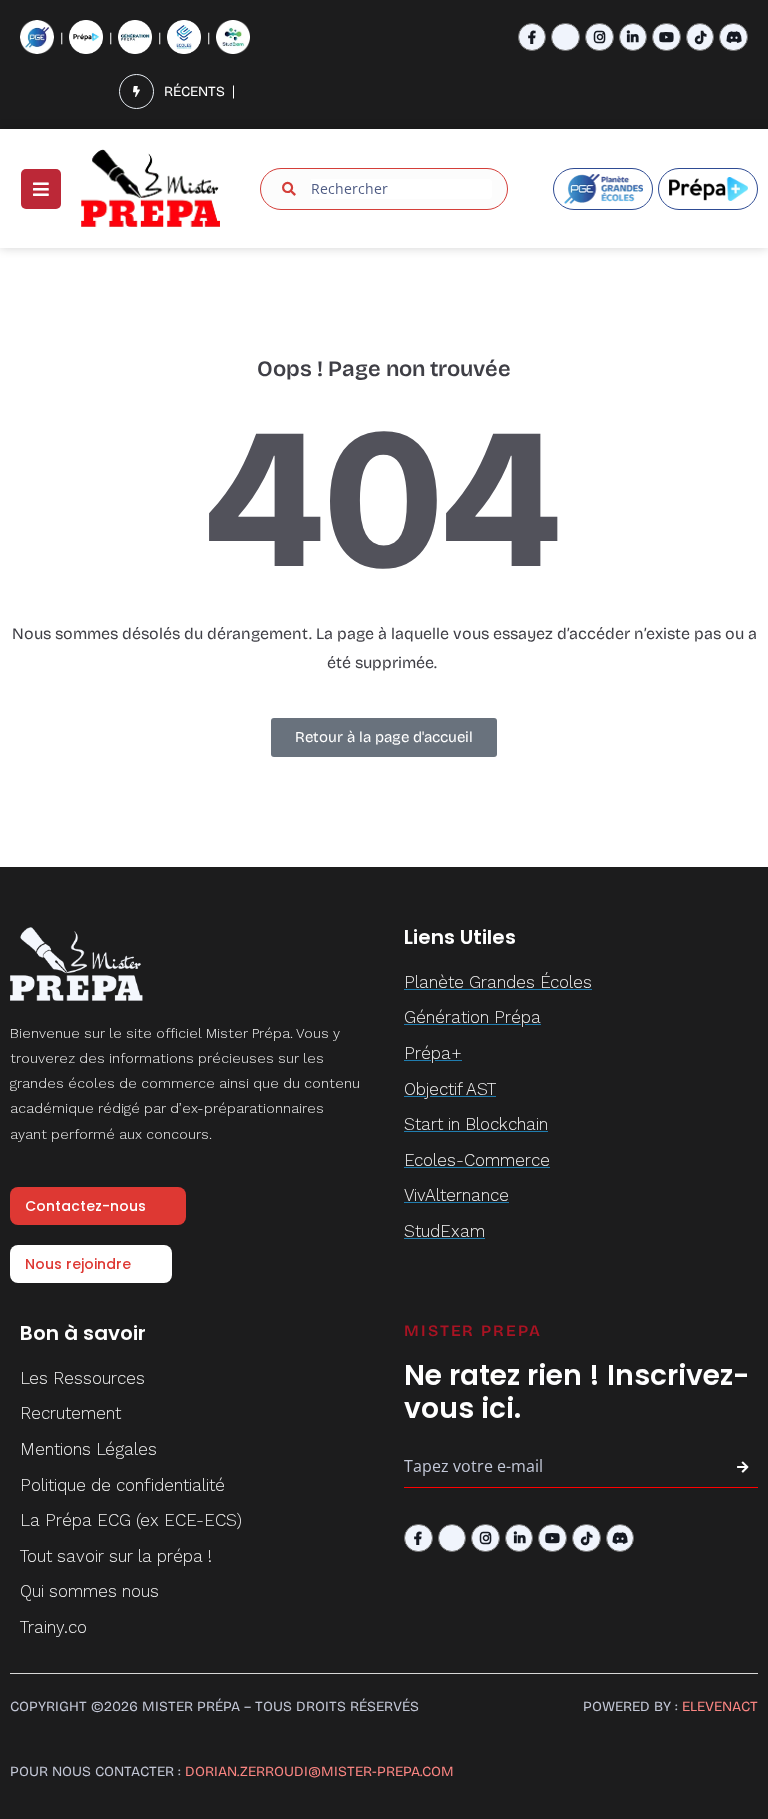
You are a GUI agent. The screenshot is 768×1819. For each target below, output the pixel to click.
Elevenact (720, 1706)
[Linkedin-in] (633, 37)
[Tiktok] (700, 37)
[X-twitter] (565, 37)
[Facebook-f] (532, 37)
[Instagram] (599, 37)
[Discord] (733, 37)
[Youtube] (666, 37)
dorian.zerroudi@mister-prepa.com (319, 1771)
